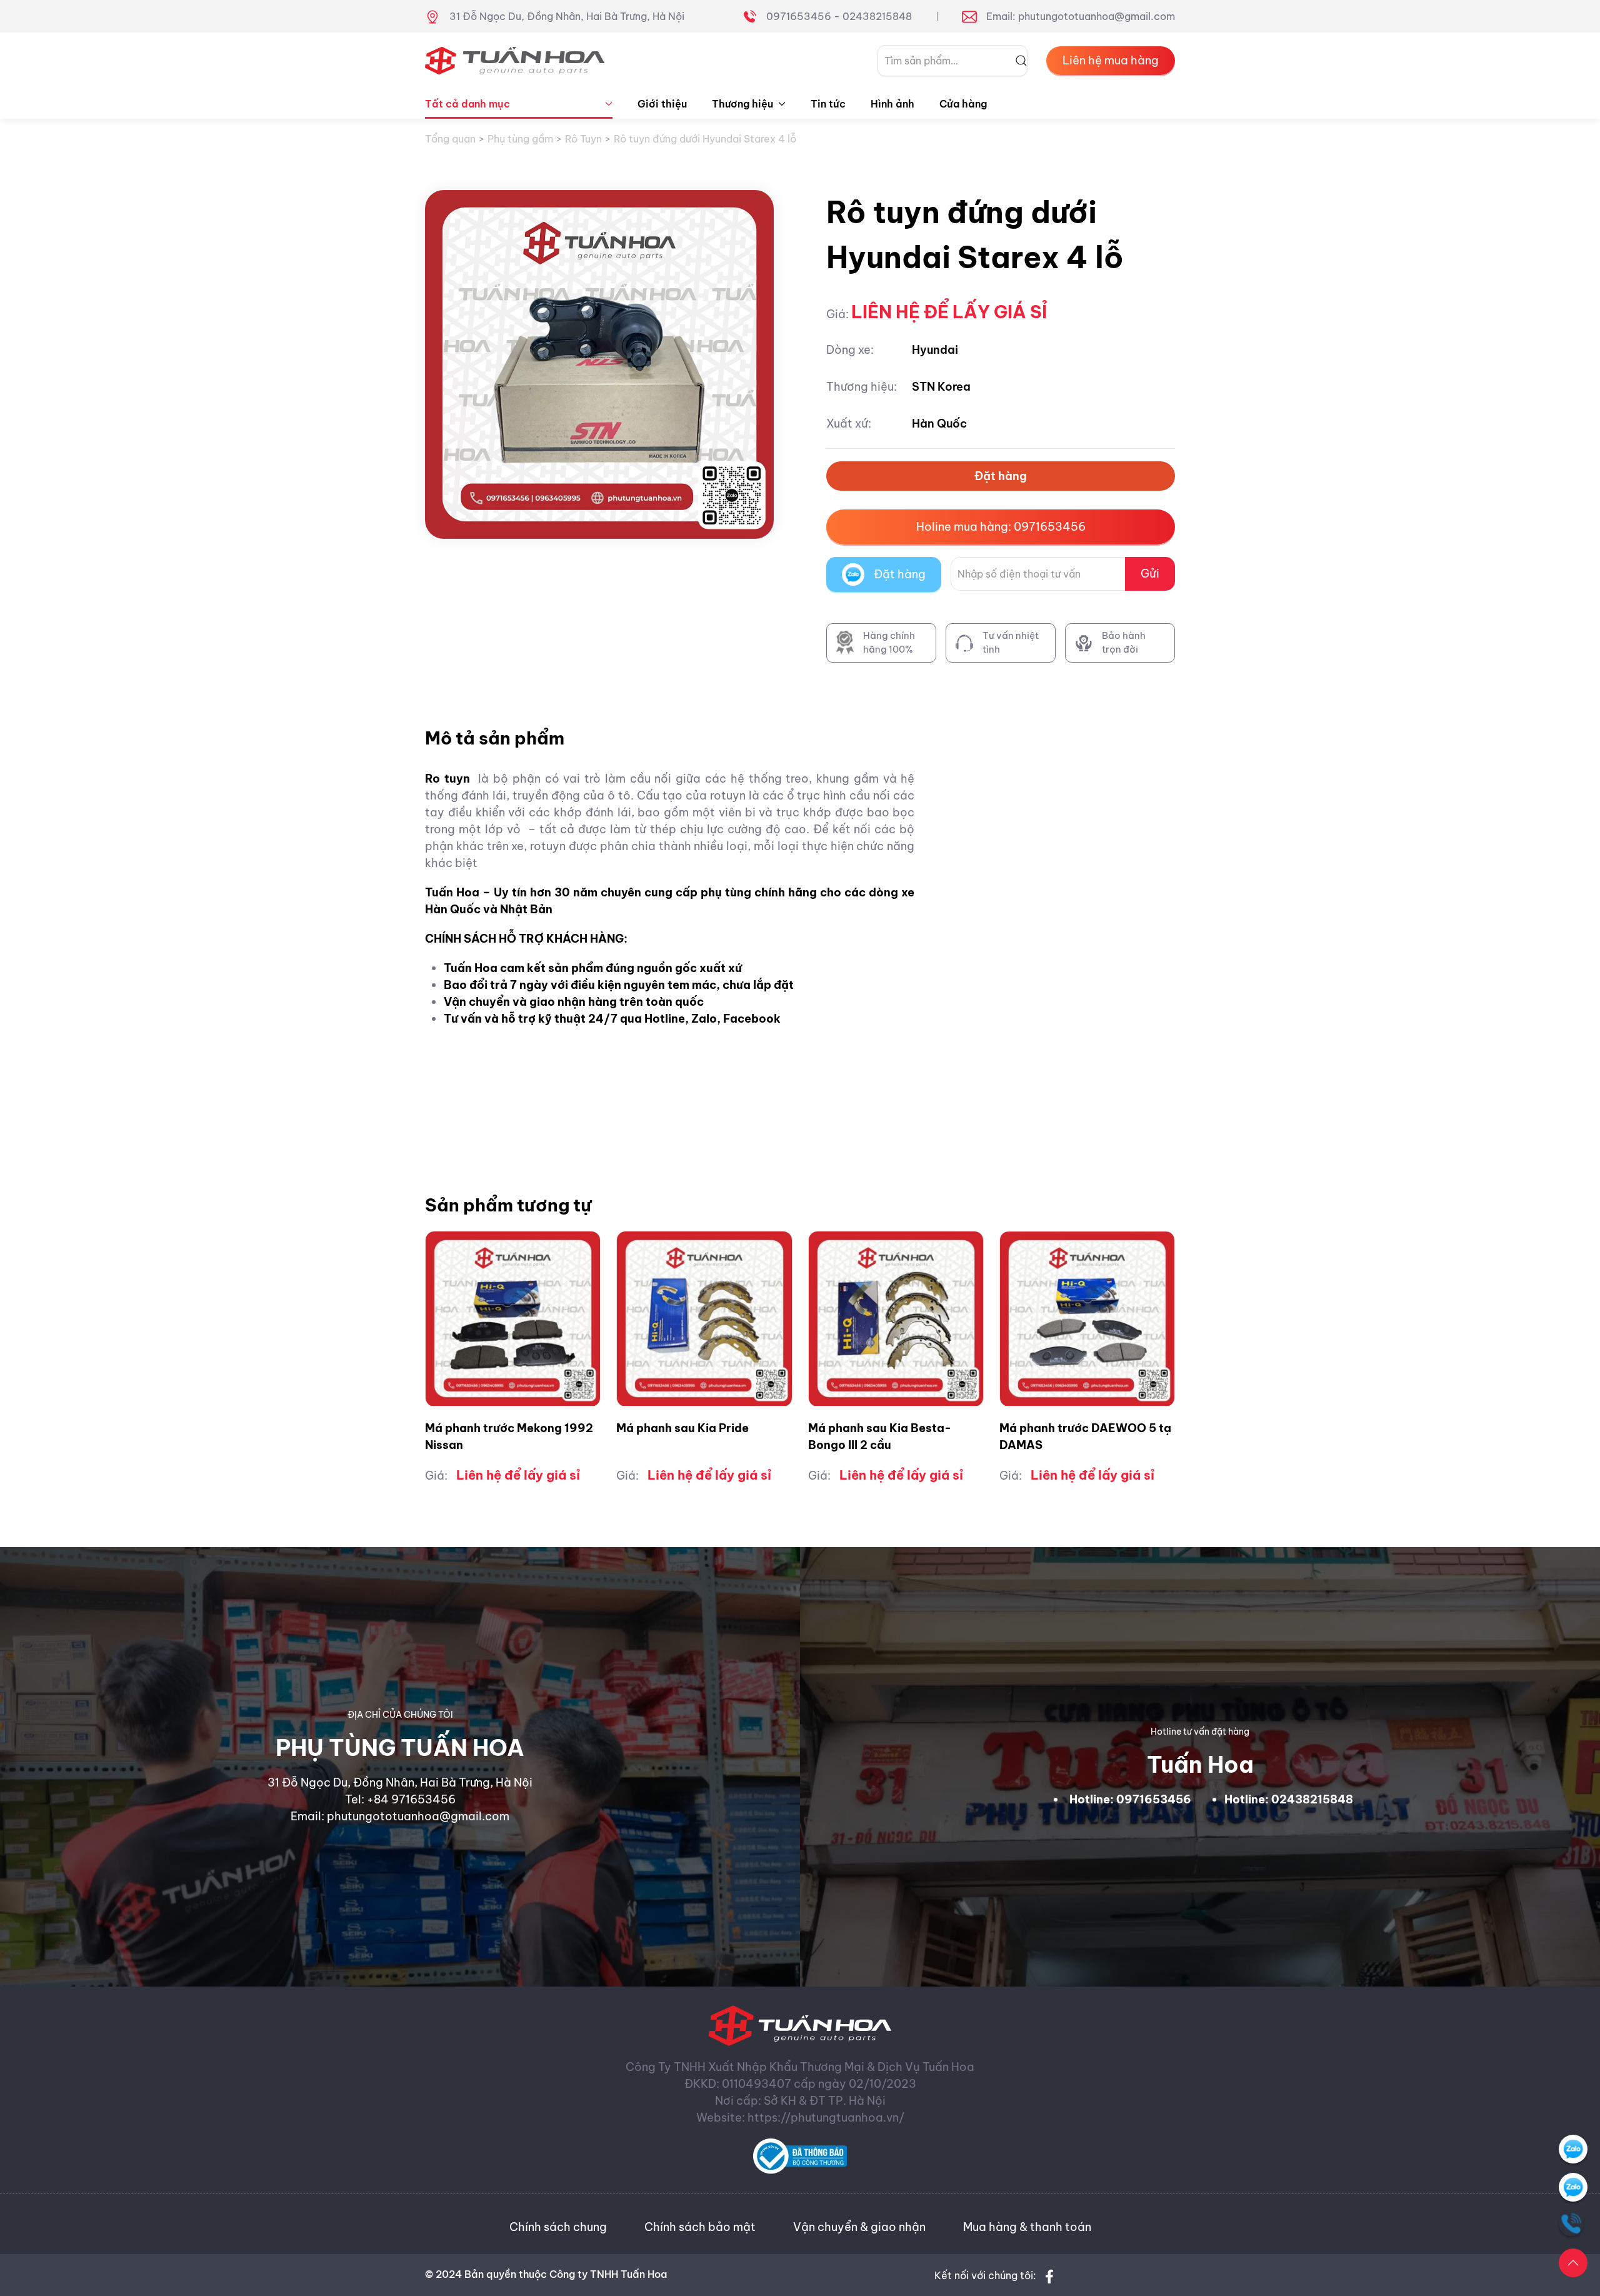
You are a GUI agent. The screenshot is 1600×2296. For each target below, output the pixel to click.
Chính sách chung (558, 2227)
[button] (1573, 2263)
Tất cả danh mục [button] (467, 104)
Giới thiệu (662, 104)
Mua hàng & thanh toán (1027, 2227)
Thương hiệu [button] (742, 104)
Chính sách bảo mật (700, 2227)
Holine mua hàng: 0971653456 (1001, 527)
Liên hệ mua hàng (1111, 60)
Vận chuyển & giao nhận (859, 2227)
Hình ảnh (892, 104)
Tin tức (828, 104)
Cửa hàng (963, 104)
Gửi (1150, 574)
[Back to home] (515, 61)
